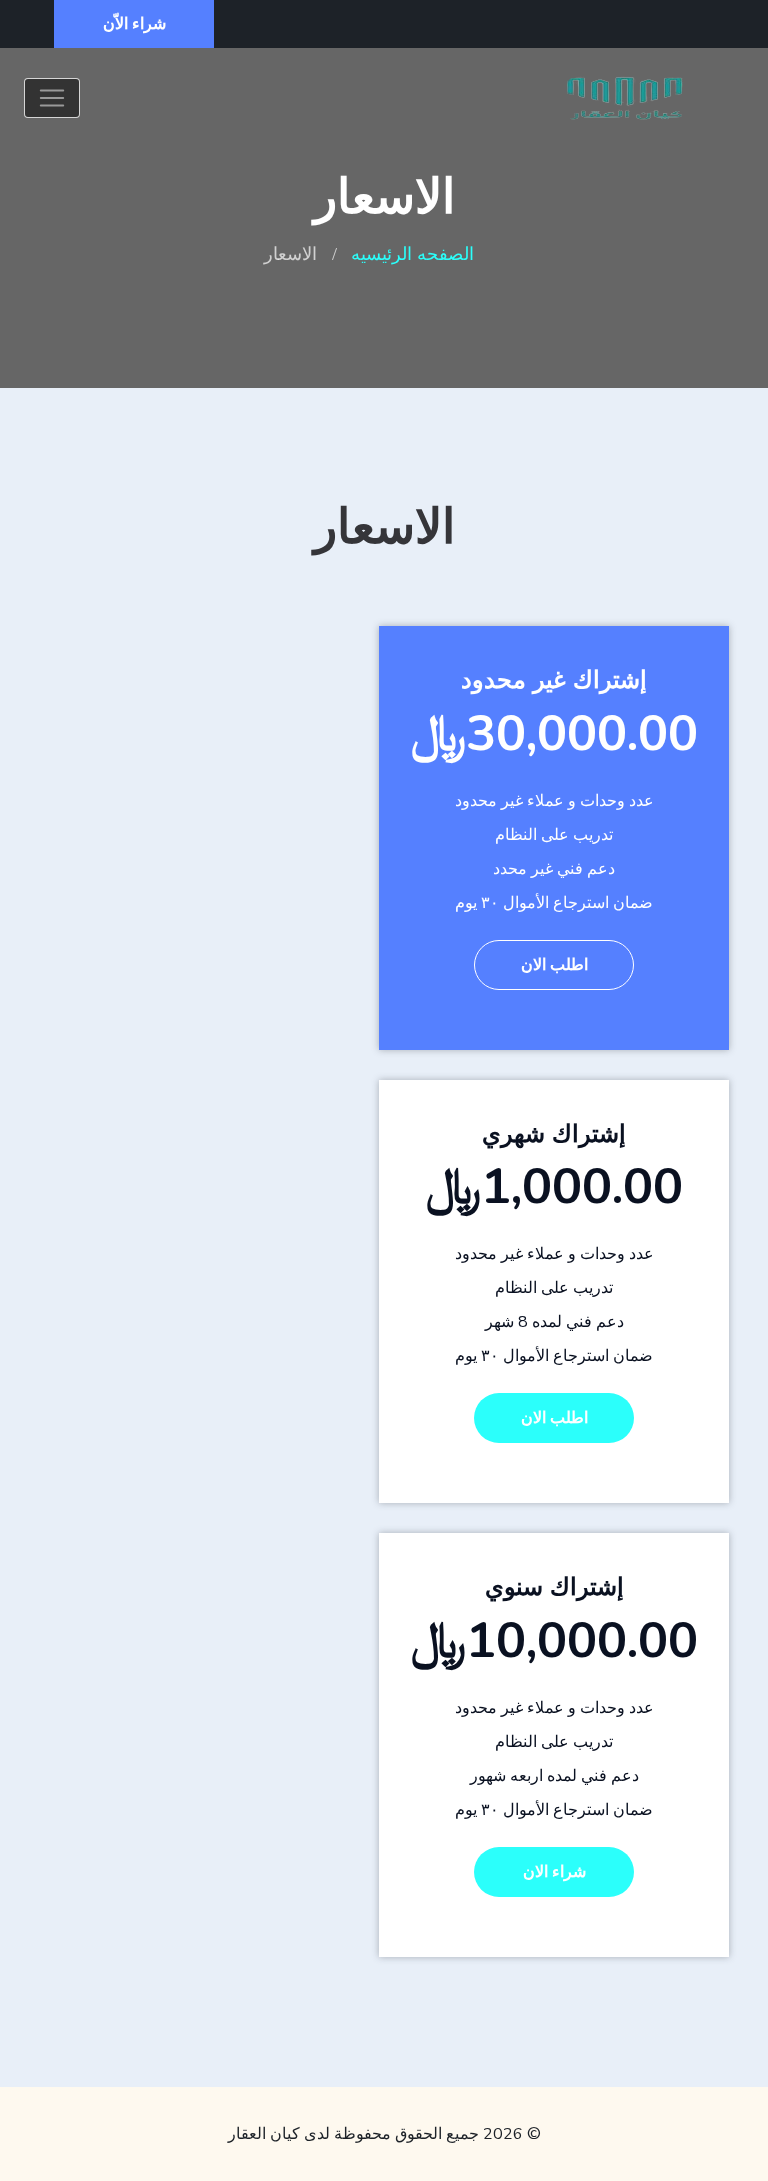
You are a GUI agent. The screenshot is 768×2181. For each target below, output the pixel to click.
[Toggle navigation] (52, 98)
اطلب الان (554, 965)
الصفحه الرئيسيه (412, 254)
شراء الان (554, 1872)
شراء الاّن (134, 24)
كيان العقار (264, 2134)
